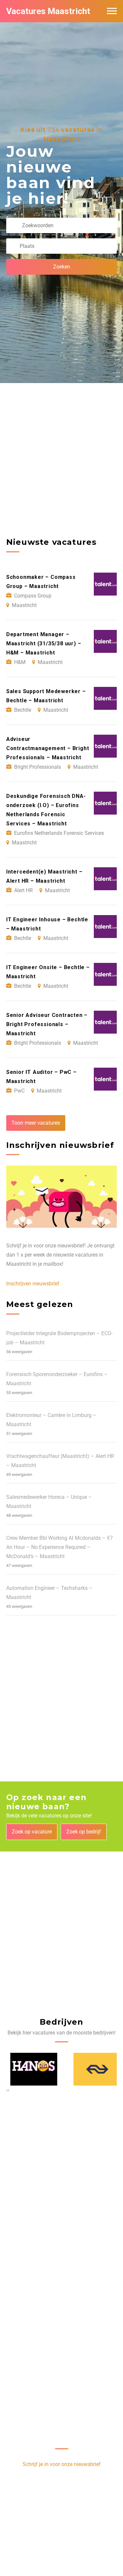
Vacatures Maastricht (48, 11)
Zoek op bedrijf (84, 1832)
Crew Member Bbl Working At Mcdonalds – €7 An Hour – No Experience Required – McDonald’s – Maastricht (60, 1547)
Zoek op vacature (32, 1832)
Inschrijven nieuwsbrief (33, 1284)
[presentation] (7, 2090)
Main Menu (112, 11)
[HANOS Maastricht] (30, 2069)
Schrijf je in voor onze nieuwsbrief (62, 2464)
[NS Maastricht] (93, 2069)
